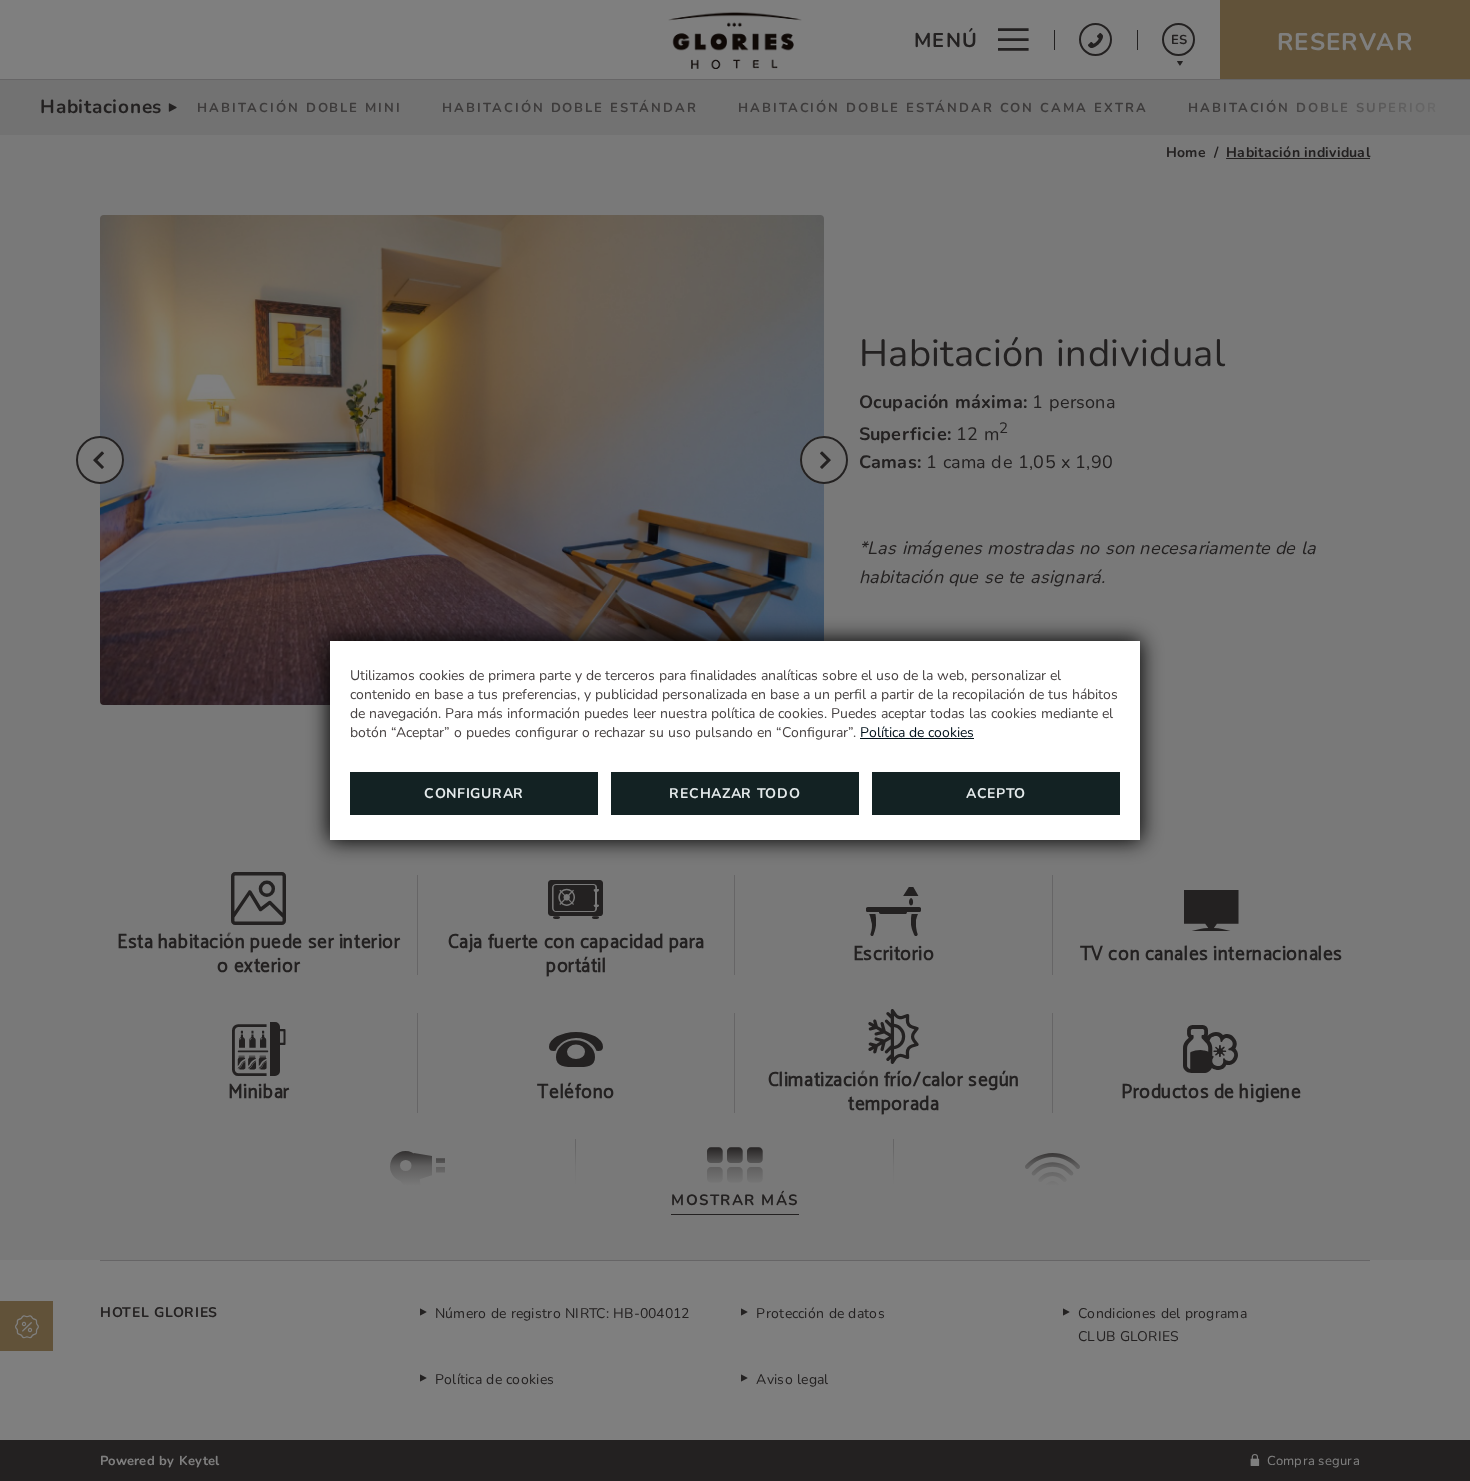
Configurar (474, 793)
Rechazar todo (734, 793)
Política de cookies (917, 732)
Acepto (996, 793)
